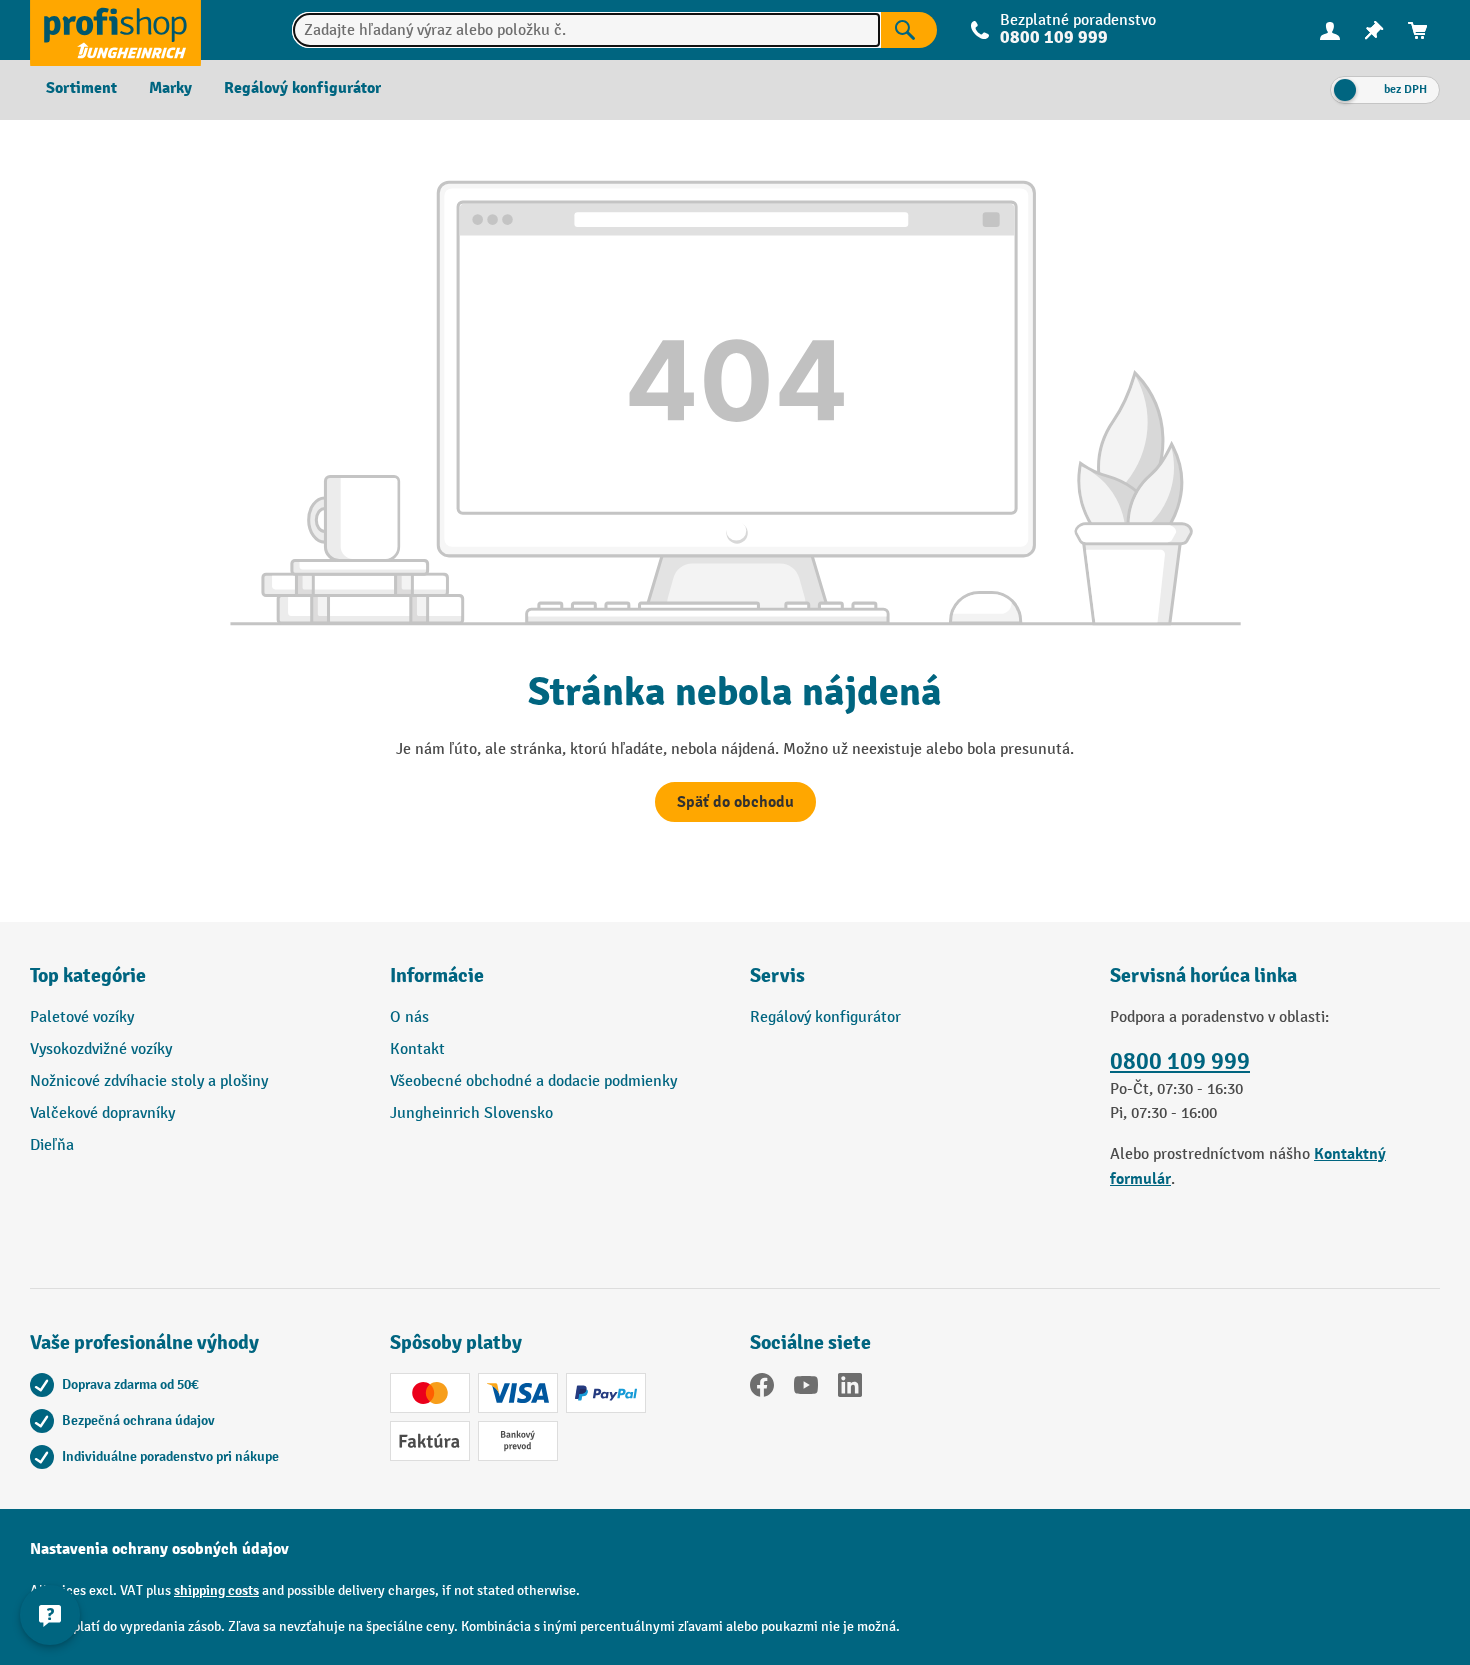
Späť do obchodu (735, 802)
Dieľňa (52, 1145)
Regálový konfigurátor (825, 1017)
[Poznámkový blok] (1374, 30)
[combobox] (586, 30)
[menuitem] (1330, 30)
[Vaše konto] (1330, 30)
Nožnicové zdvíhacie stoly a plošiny (149, 1081)
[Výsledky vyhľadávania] (909, 30)
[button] (915, 984)
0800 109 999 (1180, 1061)
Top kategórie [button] (88, 975)
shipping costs (216, 1590)
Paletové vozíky (82, 1017)
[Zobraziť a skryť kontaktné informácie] (50, 1615)
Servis (777, 975)
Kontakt (417, 1049)
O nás (409, 1017)
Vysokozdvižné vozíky (101, 1049)
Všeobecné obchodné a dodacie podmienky (533, 1081)
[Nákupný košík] (1418, 30)
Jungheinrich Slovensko (471, 1113)
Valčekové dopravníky (102, 1113)
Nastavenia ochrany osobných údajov (159, 1549)
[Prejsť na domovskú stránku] (115, 30)
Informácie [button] (437, 975)
